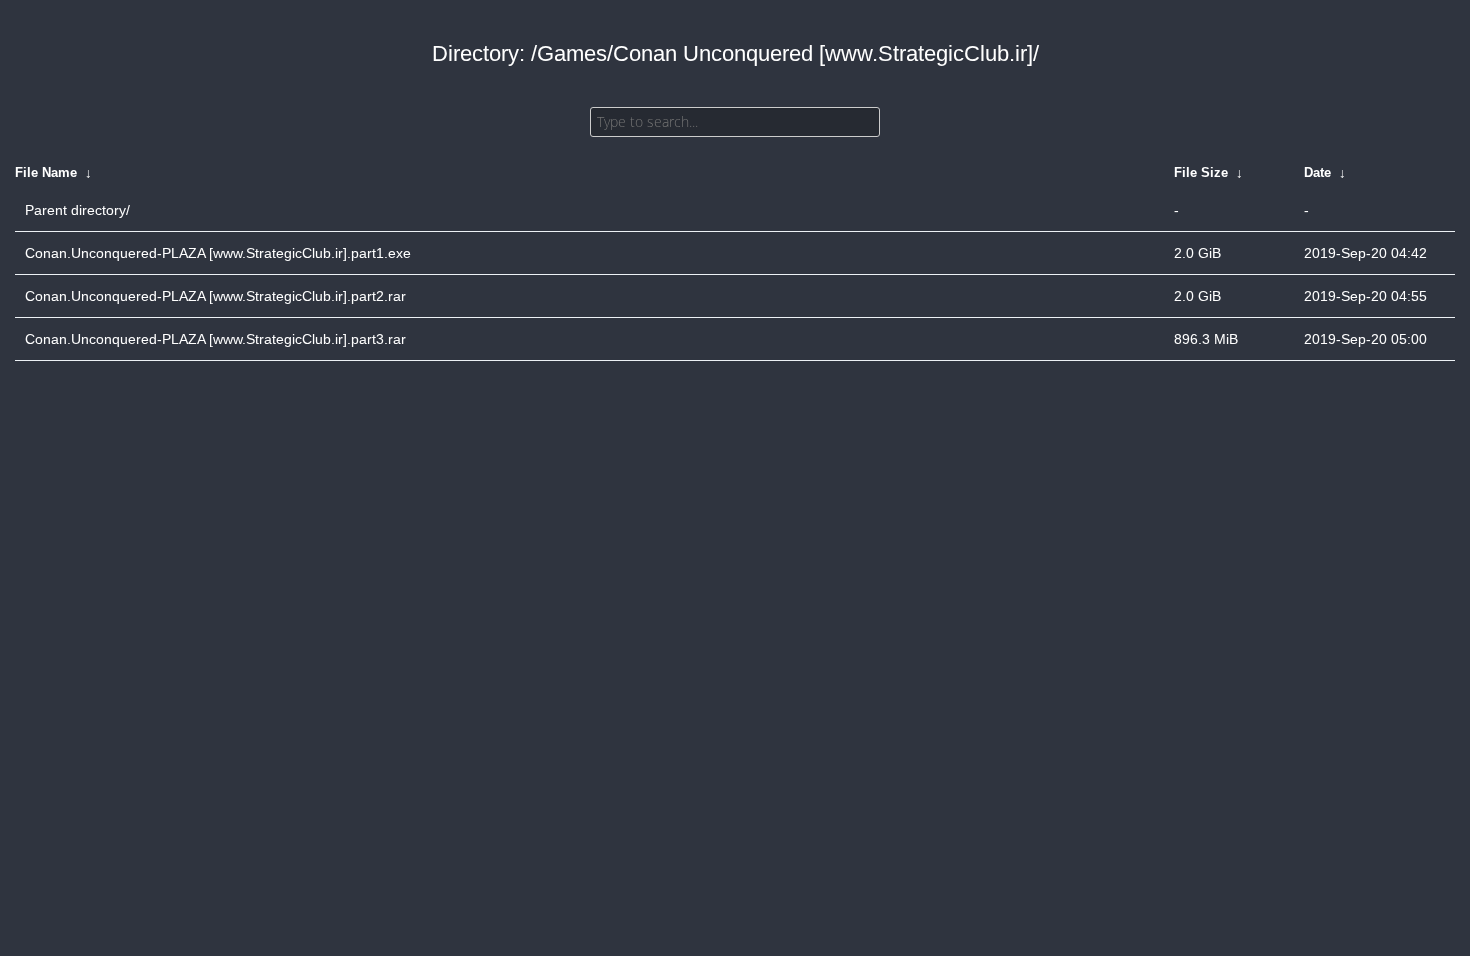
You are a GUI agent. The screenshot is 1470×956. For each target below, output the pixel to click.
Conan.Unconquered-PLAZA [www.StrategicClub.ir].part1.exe (218, 253)
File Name (46, 172)
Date (1317, 172)
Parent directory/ (77, 210)
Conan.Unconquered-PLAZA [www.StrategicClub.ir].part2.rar (215, 296)
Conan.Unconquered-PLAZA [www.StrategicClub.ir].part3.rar (215, 339)
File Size (1201, 172)
